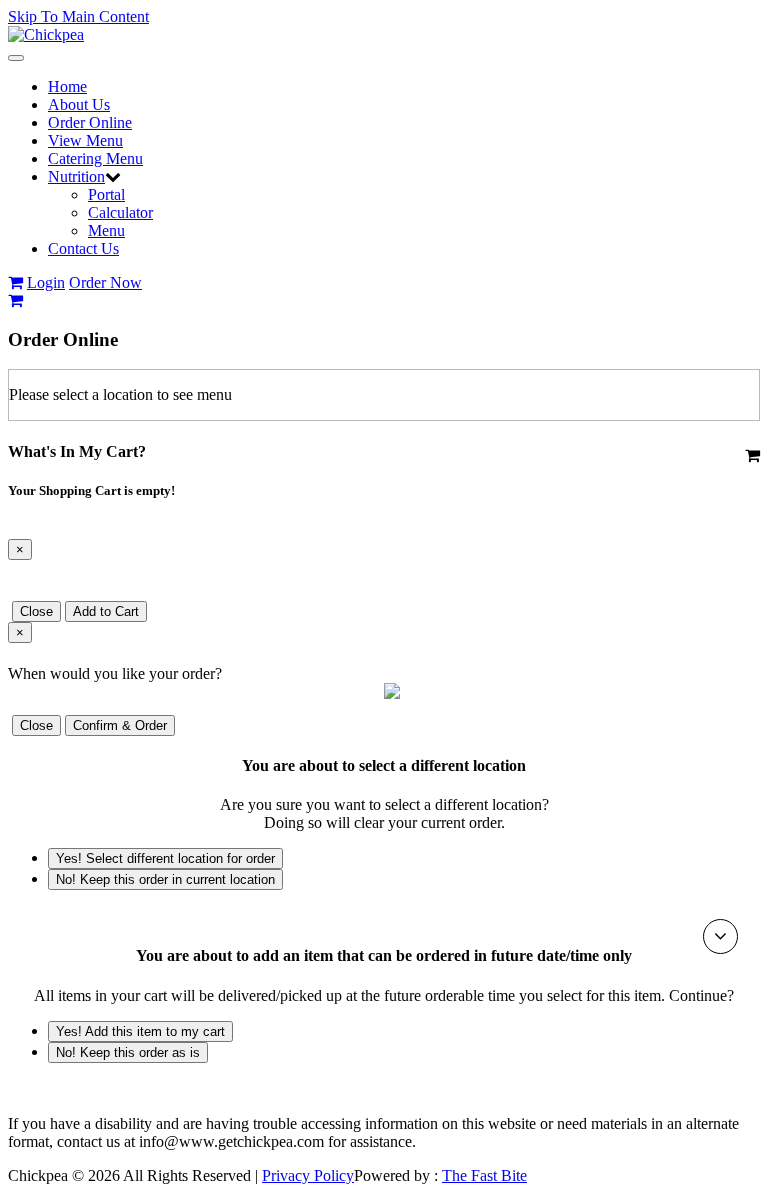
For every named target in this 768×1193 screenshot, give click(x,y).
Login (46, 282)
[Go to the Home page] (46, 34)
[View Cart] (15, 282)
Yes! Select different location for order (165, 858)
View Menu (85, 140)
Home (67, 86)
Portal (106, 194)
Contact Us (83, 248)
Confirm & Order (120, 725)
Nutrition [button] (76, 176)
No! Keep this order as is (128, 1052)
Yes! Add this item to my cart (140, 1031)
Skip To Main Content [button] (78, 16)
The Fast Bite (484, 1175)
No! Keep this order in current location (165, 879)
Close (36, 611)
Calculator (120, 212)
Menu (106, 230)
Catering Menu (95, 158)
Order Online (90, 122)
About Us (79, 104)
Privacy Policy (308, 1175)
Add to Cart (106, 611)
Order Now (105, 282)
